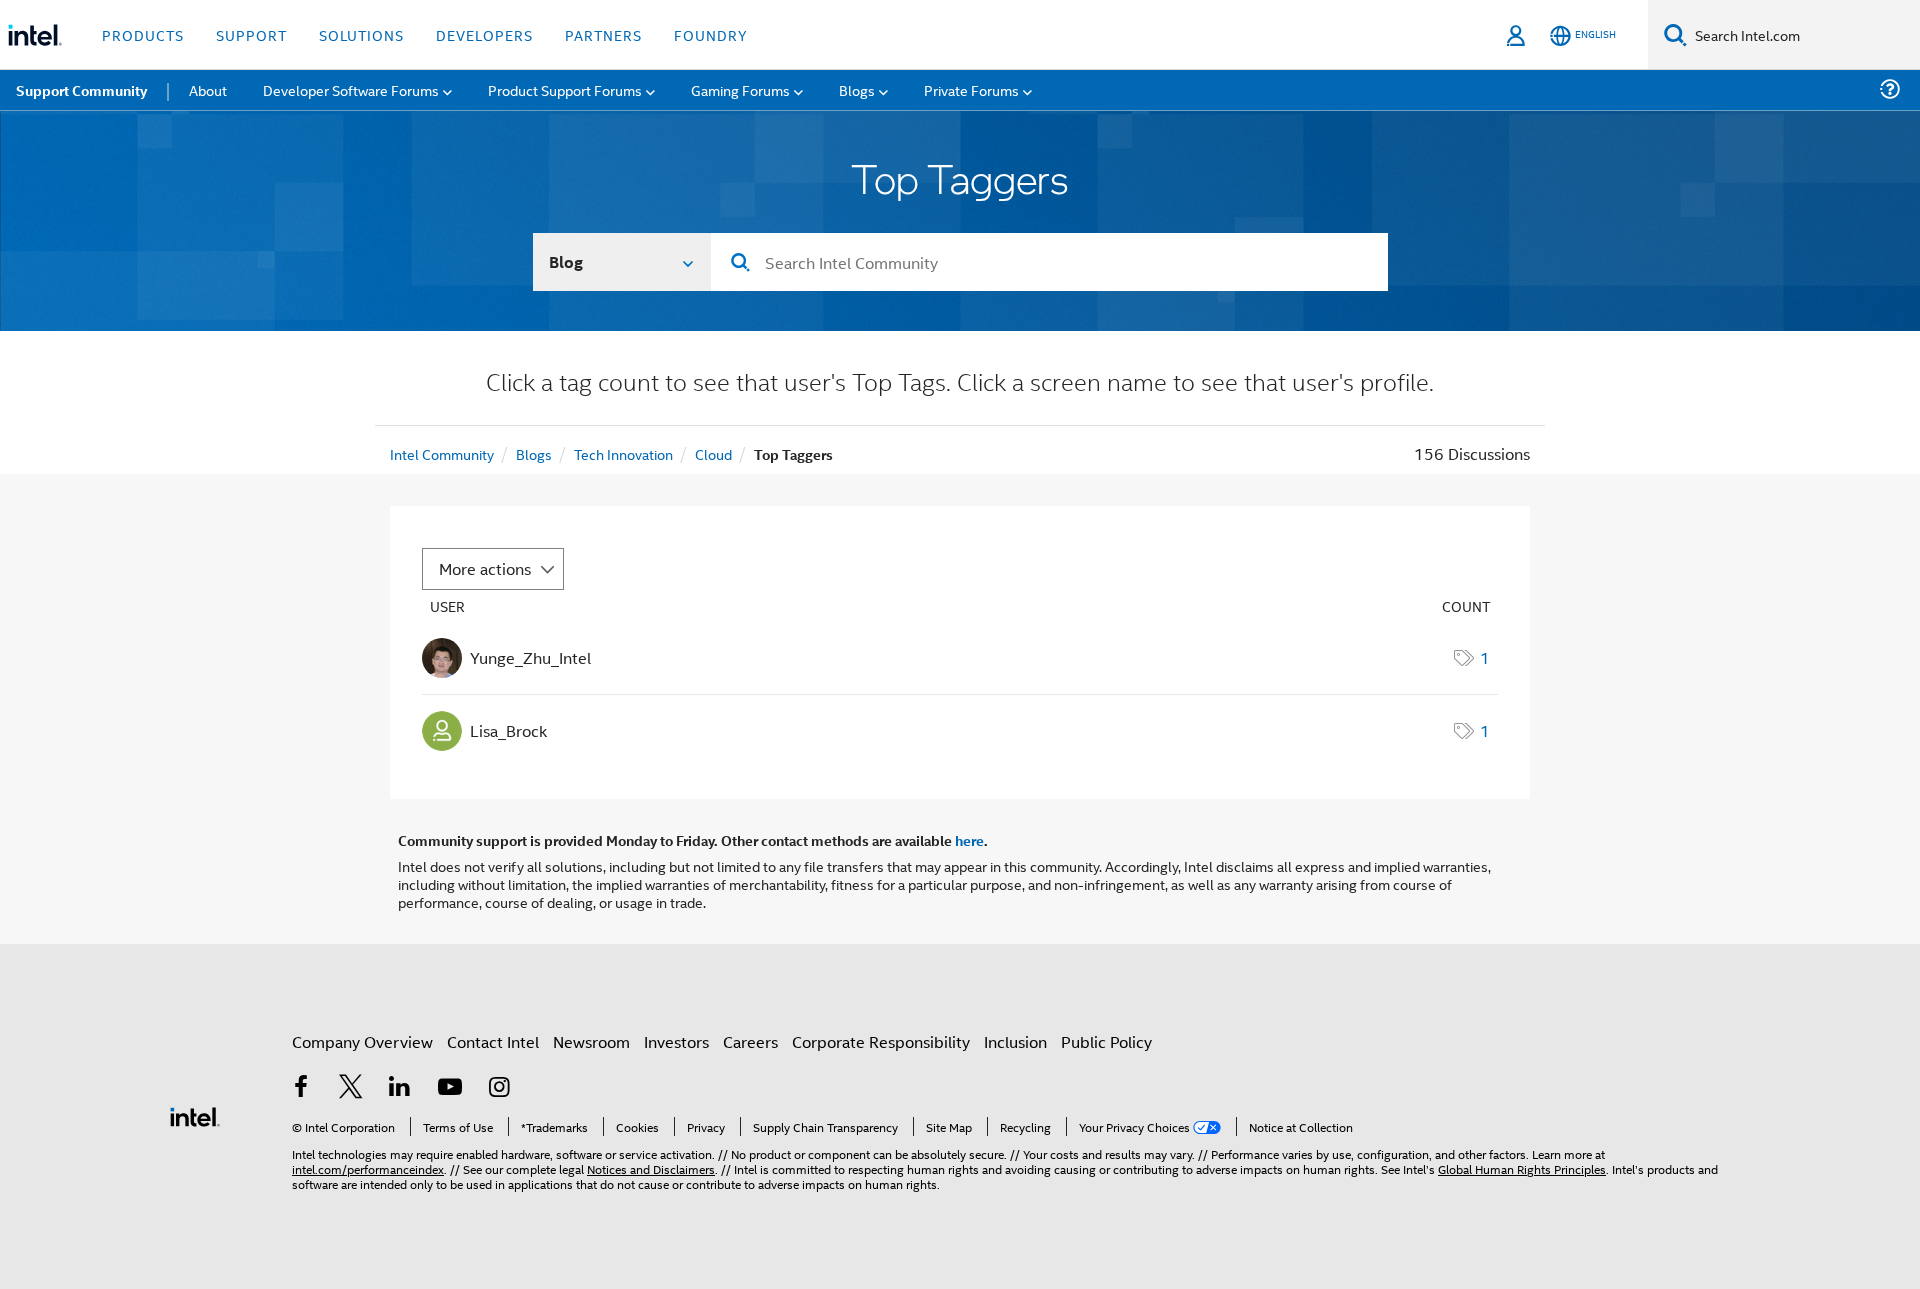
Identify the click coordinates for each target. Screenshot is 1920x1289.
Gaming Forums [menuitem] (740, 89)
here (969, 840)
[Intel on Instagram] (499, 1088)
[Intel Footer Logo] (195, 1114)
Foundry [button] (711, 34)
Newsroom (591, 1041)
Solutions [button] (361, 34)
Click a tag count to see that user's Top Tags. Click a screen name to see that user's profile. (960, 384)
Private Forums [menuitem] (971, 89)
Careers (750, 1041)
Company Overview (362, 1041)
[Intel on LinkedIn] (400, 1088)
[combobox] (1049, 262)
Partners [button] (603, 34)
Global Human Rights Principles (1522, 1168)
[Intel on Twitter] (351, 1088)
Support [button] (251, 34)
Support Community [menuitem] (81, 90)
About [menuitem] (208, 89)
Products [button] (143, 34)
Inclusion (1015, 1041)
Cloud (713, 453)
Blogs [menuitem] (857, 89)
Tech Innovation (623, 453)
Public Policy (1106, 1041)
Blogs (534, 453)
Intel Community (442, 453)
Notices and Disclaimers (651, 1168)
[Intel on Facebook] (301, 1088)
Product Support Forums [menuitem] (565, 89)
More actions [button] (485, 568)
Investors (676, 1041)
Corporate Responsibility (881, 1041)
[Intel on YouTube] (450, 1088)
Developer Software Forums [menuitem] (351, 89)
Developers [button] (484, 34)
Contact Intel (493, 1041)
